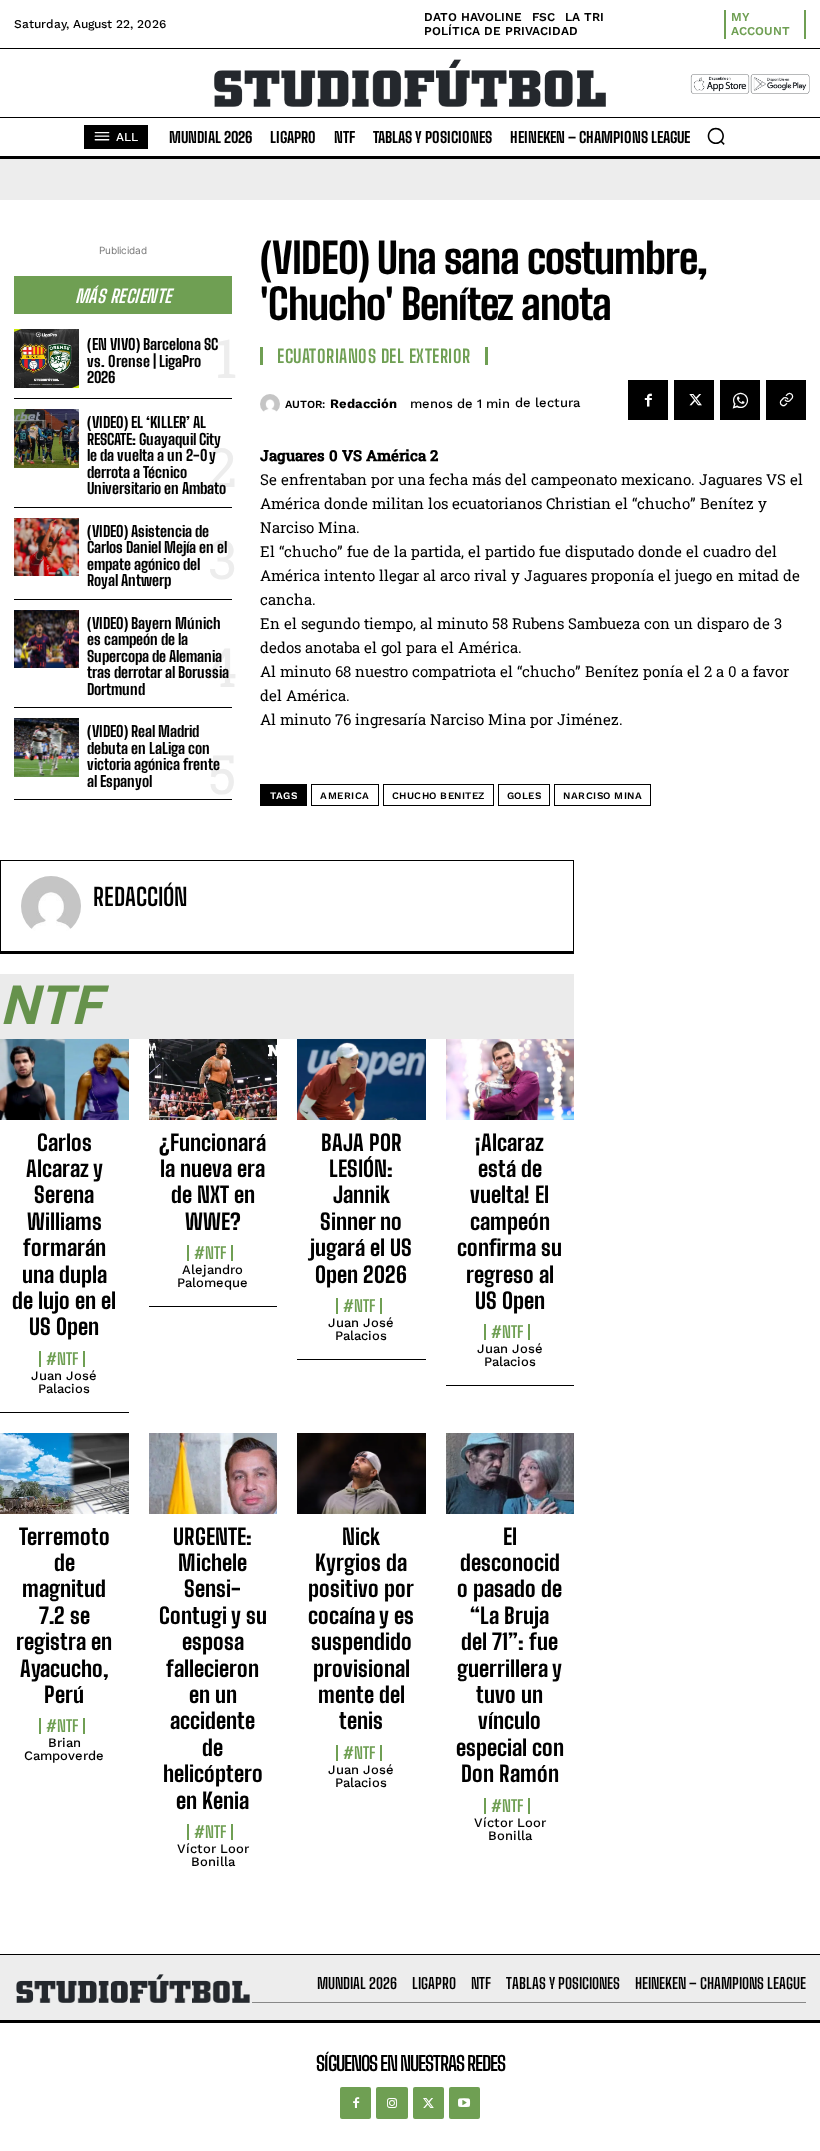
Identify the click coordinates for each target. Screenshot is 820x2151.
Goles (524, 795)
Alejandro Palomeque (212, 1276)
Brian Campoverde (64, 1749)
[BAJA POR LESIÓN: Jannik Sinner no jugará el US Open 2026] (361, 1090)
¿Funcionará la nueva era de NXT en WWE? (212, 1182)
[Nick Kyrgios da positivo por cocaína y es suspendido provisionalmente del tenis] (361, 1484)
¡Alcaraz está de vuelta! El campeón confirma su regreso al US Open (509, 1221)
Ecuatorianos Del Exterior (374, 356)
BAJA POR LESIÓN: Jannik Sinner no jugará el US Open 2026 (361, 1208)
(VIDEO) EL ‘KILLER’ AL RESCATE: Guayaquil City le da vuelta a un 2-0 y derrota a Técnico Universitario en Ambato (156, 455)
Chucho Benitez (438, 795)
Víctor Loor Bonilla (213, 1855)
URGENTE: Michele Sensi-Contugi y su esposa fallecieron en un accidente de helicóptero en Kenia (213, 1668)
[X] (694, 400)
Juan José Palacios (64, 1382)
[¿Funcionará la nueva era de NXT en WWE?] (213, 1090)
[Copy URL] (786, 400)
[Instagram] (391, 2102)
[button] (716, 136)
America (345, 795)
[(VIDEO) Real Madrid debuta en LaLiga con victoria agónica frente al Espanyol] (46, 747)
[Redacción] (272, 404)
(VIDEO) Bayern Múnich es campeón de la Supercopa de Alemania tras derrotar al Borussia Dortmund (158, 656)
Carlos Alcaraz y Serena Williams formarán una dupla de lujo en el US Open (64, 1235)
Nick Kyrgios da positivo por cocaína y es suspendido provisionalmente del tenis (361, 1629)
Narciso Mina (602, 795)
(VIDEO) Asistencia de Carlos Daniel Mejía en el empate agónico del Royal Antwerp (157, 556)
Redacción (363, 403)
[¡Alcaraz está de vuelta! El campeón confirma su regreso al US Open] (510, 1090)
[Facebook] (648, 400)
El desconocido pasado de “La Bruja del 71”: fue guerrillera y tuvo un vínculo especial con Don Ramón (510, 1655)
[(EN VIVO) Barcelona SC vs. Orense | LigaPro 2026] (46, 358)
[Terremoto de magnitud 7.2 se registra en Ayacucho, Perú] (64, 1484)
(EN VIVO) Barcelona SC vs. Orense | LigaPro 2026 (152, 360)
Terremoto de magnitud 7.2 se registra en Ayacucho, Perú (64, 1615)
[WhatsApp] (740, 400)
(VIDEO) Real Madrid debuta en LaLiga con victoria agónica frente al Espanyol (153, 756)
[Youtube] (464, 2102)
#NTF (62, 1359)
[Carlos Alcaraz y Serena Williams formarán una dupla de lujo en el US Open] (64, 1090)
